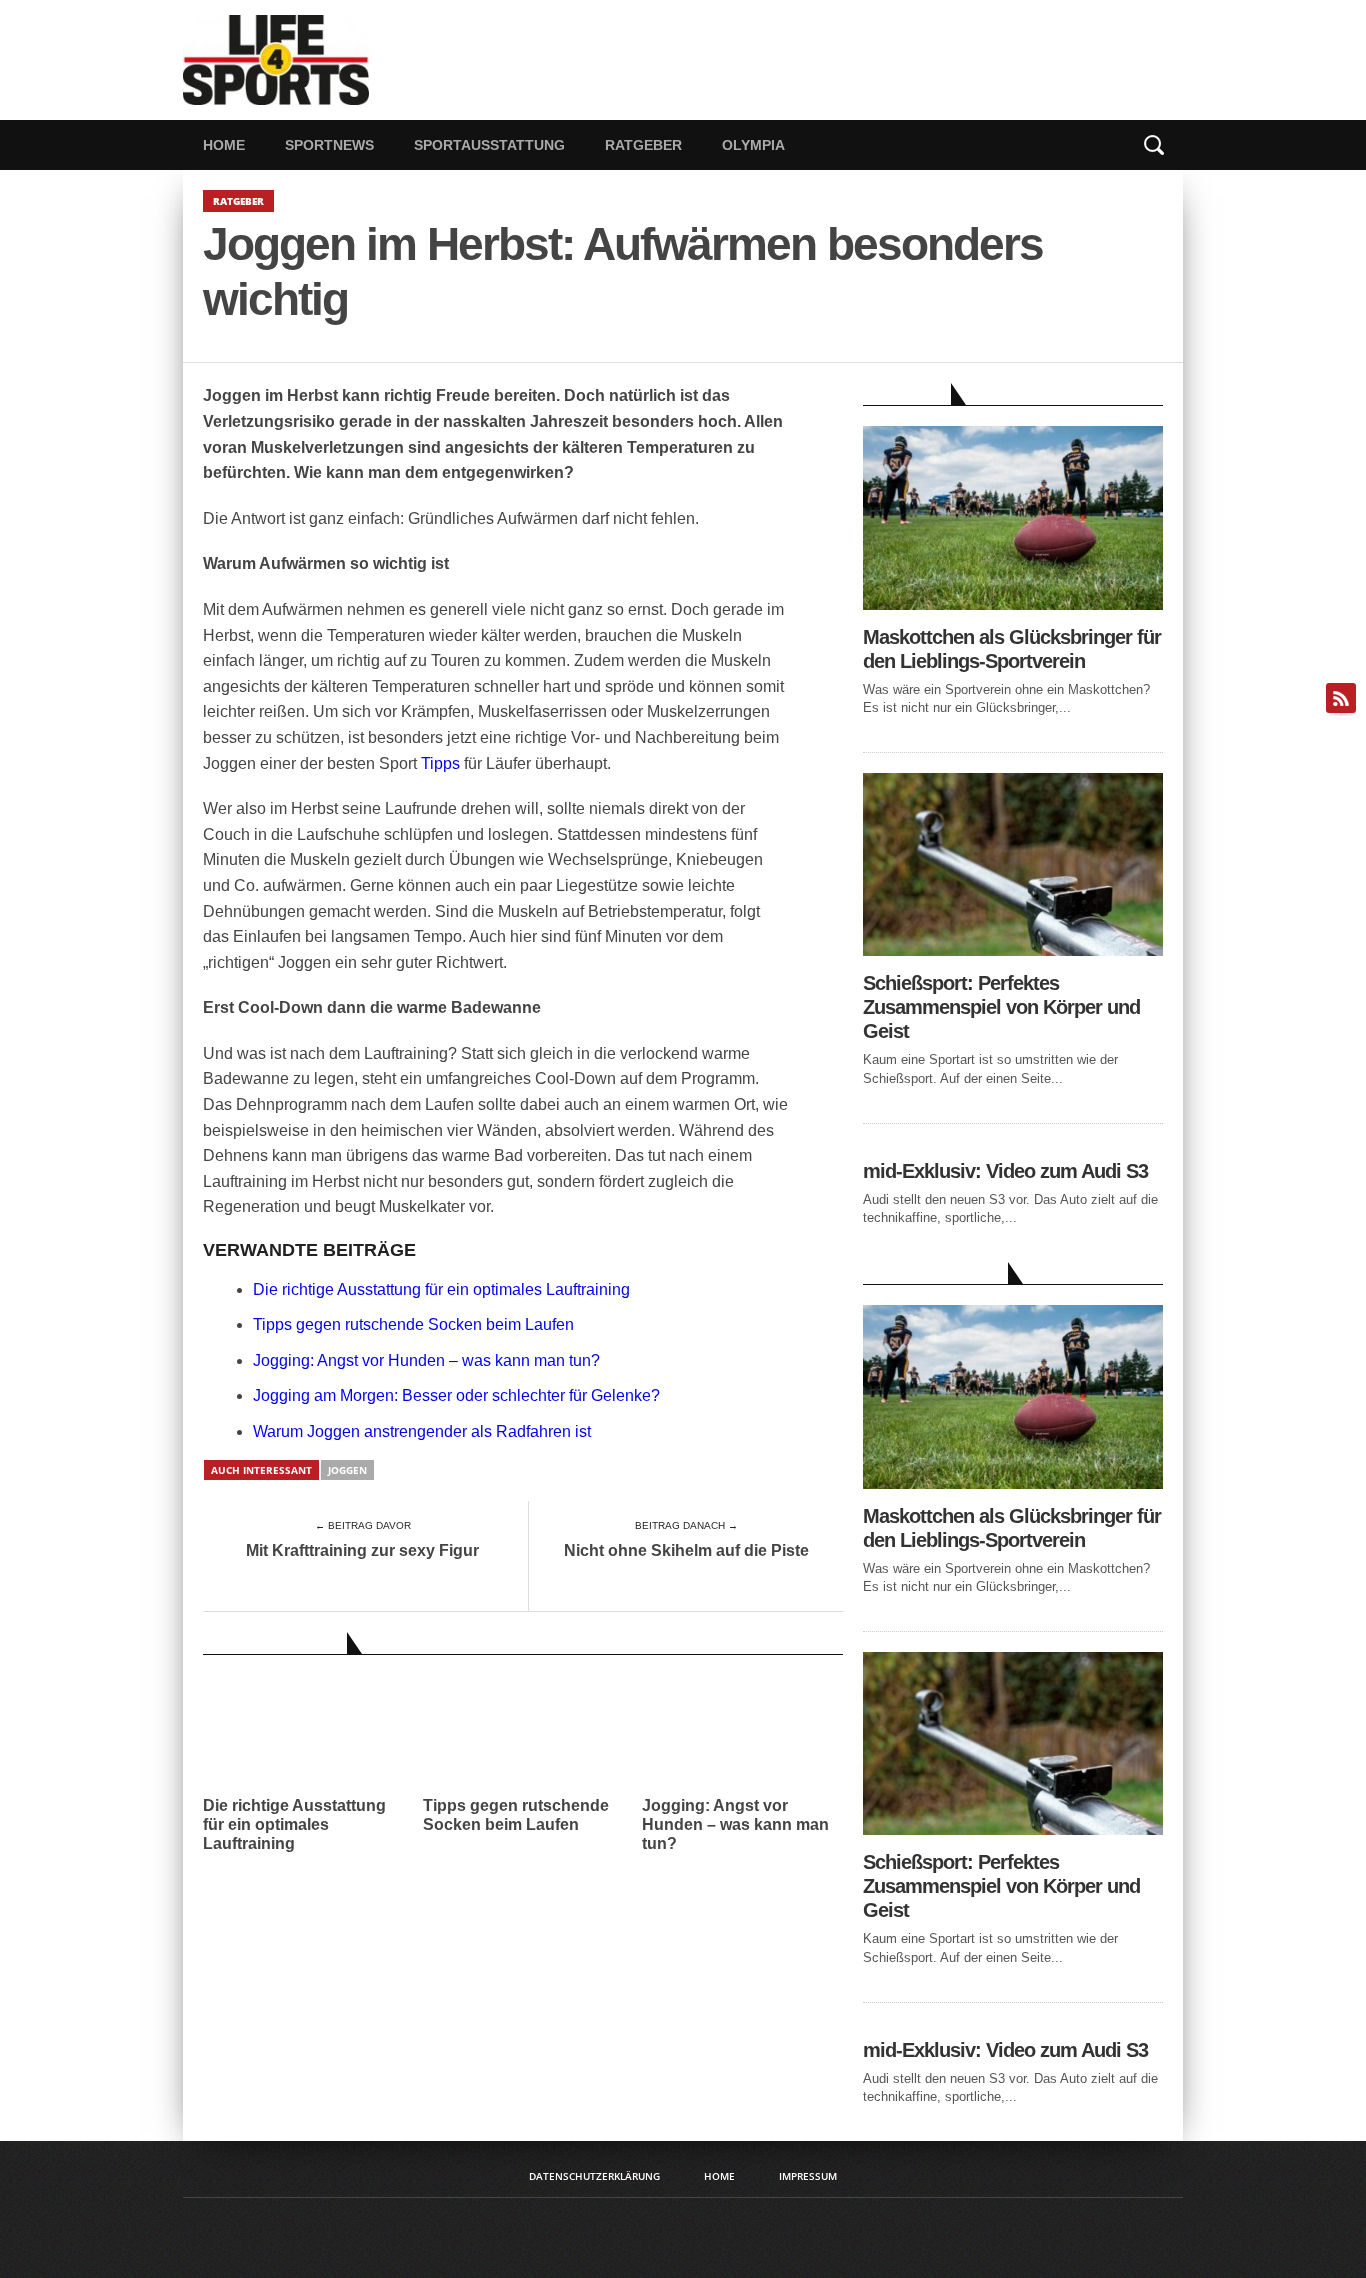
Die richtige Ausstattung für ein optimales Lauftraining (441, 1289)
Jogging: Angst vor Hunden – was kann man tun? (426, 1360)
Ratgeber (643, 145)
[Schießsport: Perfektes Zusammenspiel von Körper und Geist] (1013, 950)
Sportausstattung (489, 145)
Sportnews (329, 145)
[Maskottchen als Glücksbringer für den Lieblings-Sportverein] (1013, 604)
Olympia (753, 145)
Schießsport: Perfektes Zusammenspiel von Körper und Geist (1001, 1007)
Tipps (440, 763)
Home (224, 145)
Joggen (347, 1470)
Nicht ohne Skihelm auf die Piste (686, 1550)
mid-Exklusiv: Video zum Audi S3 (1005, 1171)
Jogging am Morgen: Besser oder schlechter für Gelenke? (456, 1395)
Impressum (808, 2176)
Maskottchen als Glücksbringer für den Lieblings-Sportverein (1012, 649)
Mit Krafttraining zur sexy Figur (362, 1550)
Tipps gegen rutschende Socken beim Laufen (413, 1324)
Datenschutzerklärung (594, 2176)
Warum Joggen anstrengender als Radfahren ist (422, 1431)
